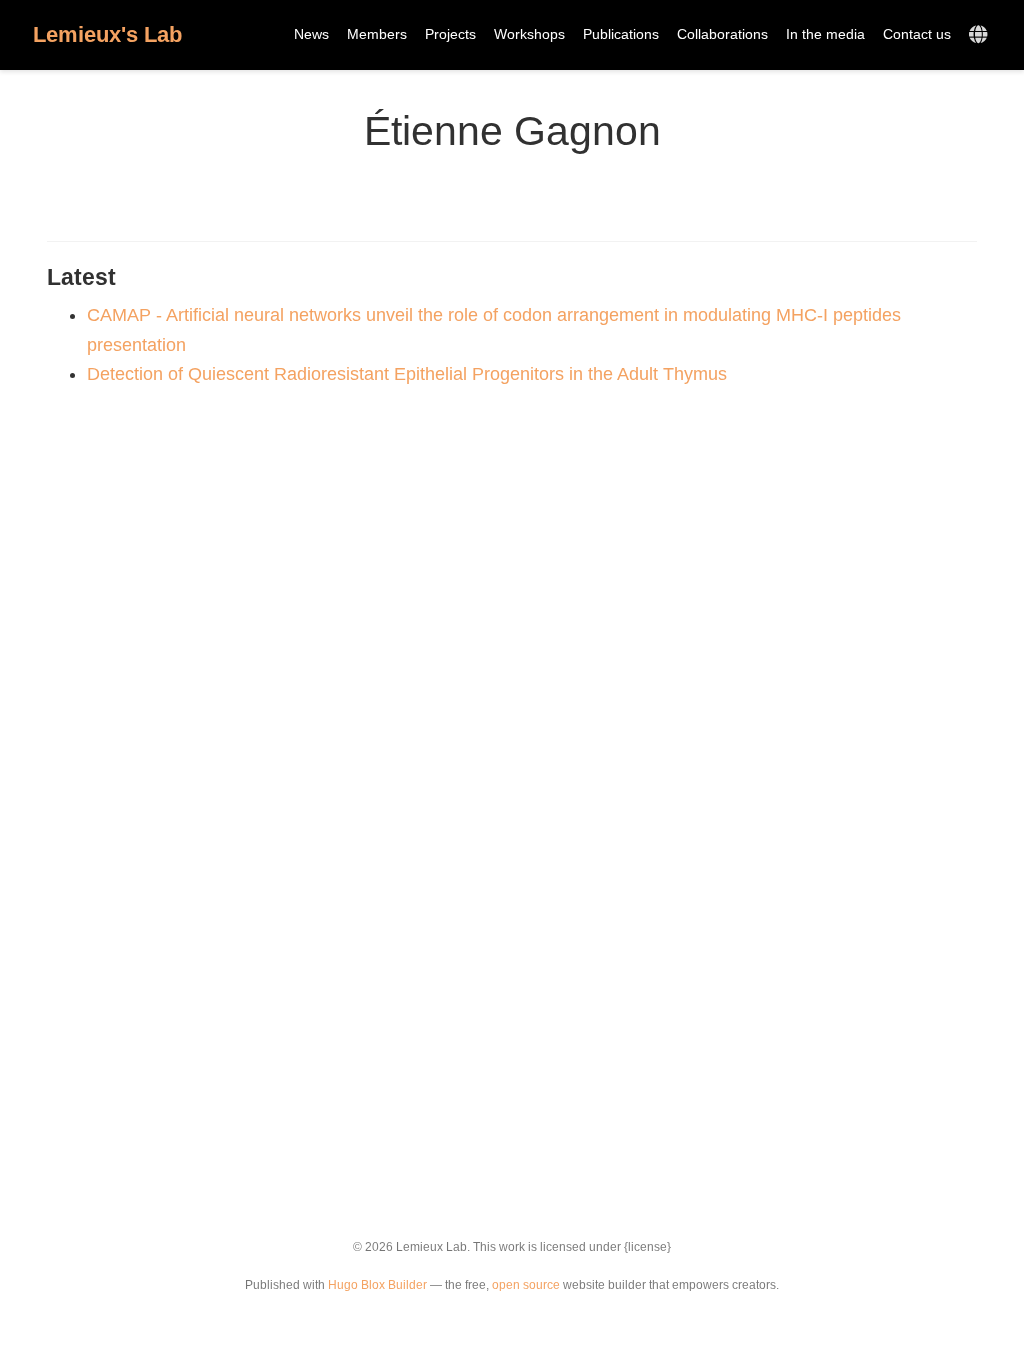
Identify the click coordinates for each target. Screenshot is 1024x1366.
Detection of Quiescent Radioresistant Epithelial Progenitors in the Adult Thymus (407, 374)
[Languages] (980, 35)
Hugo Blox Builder (377, 1285)
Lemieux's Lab (107, 34)
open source (526, 1285)
